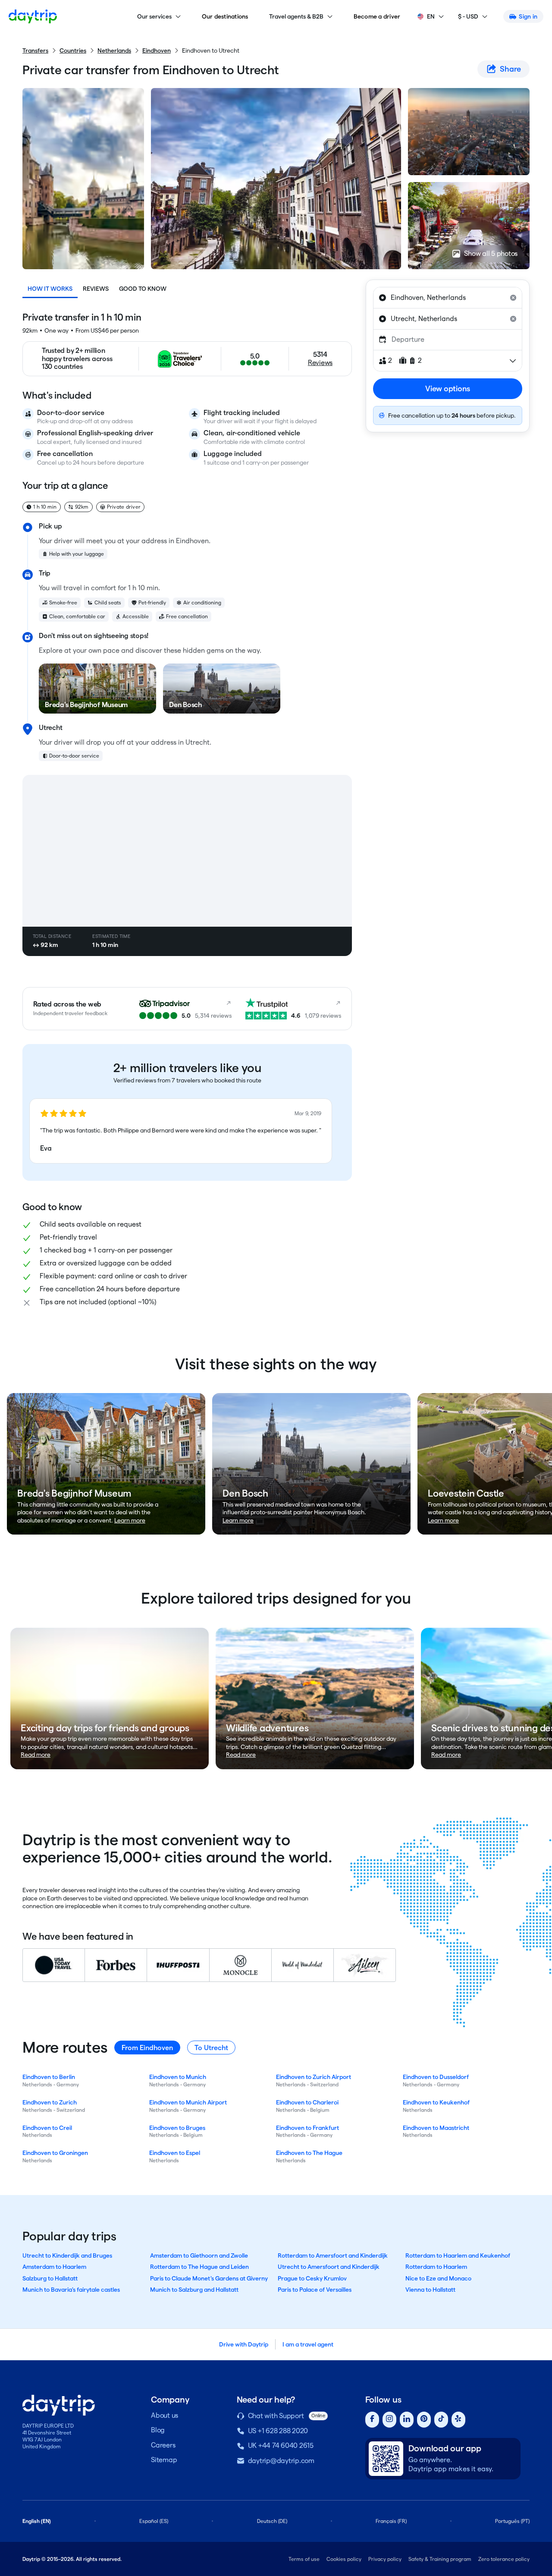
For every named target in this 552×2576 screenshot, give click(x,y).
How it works (50, 289)
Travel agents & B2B (296, 16)
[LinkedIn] (407, 2420)
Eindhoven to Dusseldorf (436, 2077)
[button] (181, 1131)
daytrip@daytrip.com (281, 2461)
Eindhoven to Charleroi (307, 2102)
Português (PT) (512, 2521)
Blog (158, 2430)
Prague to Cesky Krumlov (312, 2278)
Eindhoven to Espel (175, 2153)
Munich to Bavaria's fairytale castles (71, 2290)
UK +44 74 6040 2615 (281, 2445)
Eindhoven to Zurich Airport (314, 2077)
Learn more (130, 1520)
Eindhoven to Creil (47, 2128)
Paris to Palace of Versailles (315, 2290)
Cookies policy (344, 2559)
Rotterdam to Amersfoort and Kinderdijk (333, 2255)
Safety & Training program (440, 2559)
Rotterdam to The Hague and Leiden (199, 2267)
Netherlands (114, 50)
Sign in (528, 16)
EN (431, 16)
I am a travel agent (308, 2344)
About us (165, 2415)
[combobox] (448, 298)
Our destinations (225, 16)
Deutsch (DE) (272, 2521)
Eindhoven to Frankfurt (307, 2128)
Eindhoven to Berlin (49, 2077)
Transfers (35, 50)
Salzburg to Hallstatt (50, 2278)
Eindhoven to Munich (178, 2077)
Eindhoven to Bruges (177, 2128)
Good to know (143, 289)
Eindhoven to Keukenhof (436, 2102)
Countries (73, 50)
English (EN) (37, 2521)
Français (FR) (391, 2521)
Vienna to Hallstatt (430, 2290)
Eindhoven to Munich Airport (188, 2102)
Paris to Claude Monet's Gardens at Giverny (209, 2278)
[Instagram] (389, 2420)
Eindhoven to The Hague (309, 2153)
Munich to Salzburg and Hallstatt (194, 2290)
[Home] (33, 16)
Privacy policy (385, 2559)
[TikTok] (441, 2420)
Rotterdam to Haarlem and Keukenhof (458, 2255)
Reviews (96, 289)
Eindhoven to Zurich (50, 2102)
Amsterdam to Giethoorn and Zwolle (199, 2255)
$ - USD (468, 16)
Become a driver (377, 16)
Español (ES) (154, 2521)
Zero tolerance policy (504, 2559)
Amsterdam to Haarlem (54, 2267)
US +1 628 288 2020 (278, 2431)
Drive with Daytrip (244, 2344)
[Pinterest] (424, 2420)
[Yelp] (458, 2420)
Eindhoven (157, 50)
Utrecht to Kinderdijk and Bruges (67, 2255)
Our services (154, 16)
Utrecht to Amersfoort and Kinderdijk (329, 2267)
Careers (163, 2445)
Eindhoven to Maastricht (436, 2128)
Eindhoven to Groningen (55, 2153)
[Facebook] (372, 2420)
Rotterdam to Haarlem (436, 2267)
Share (510, 69)
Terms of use (304, 2559)
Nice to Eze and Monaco (438, 2278)
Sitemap (164, 2460)
